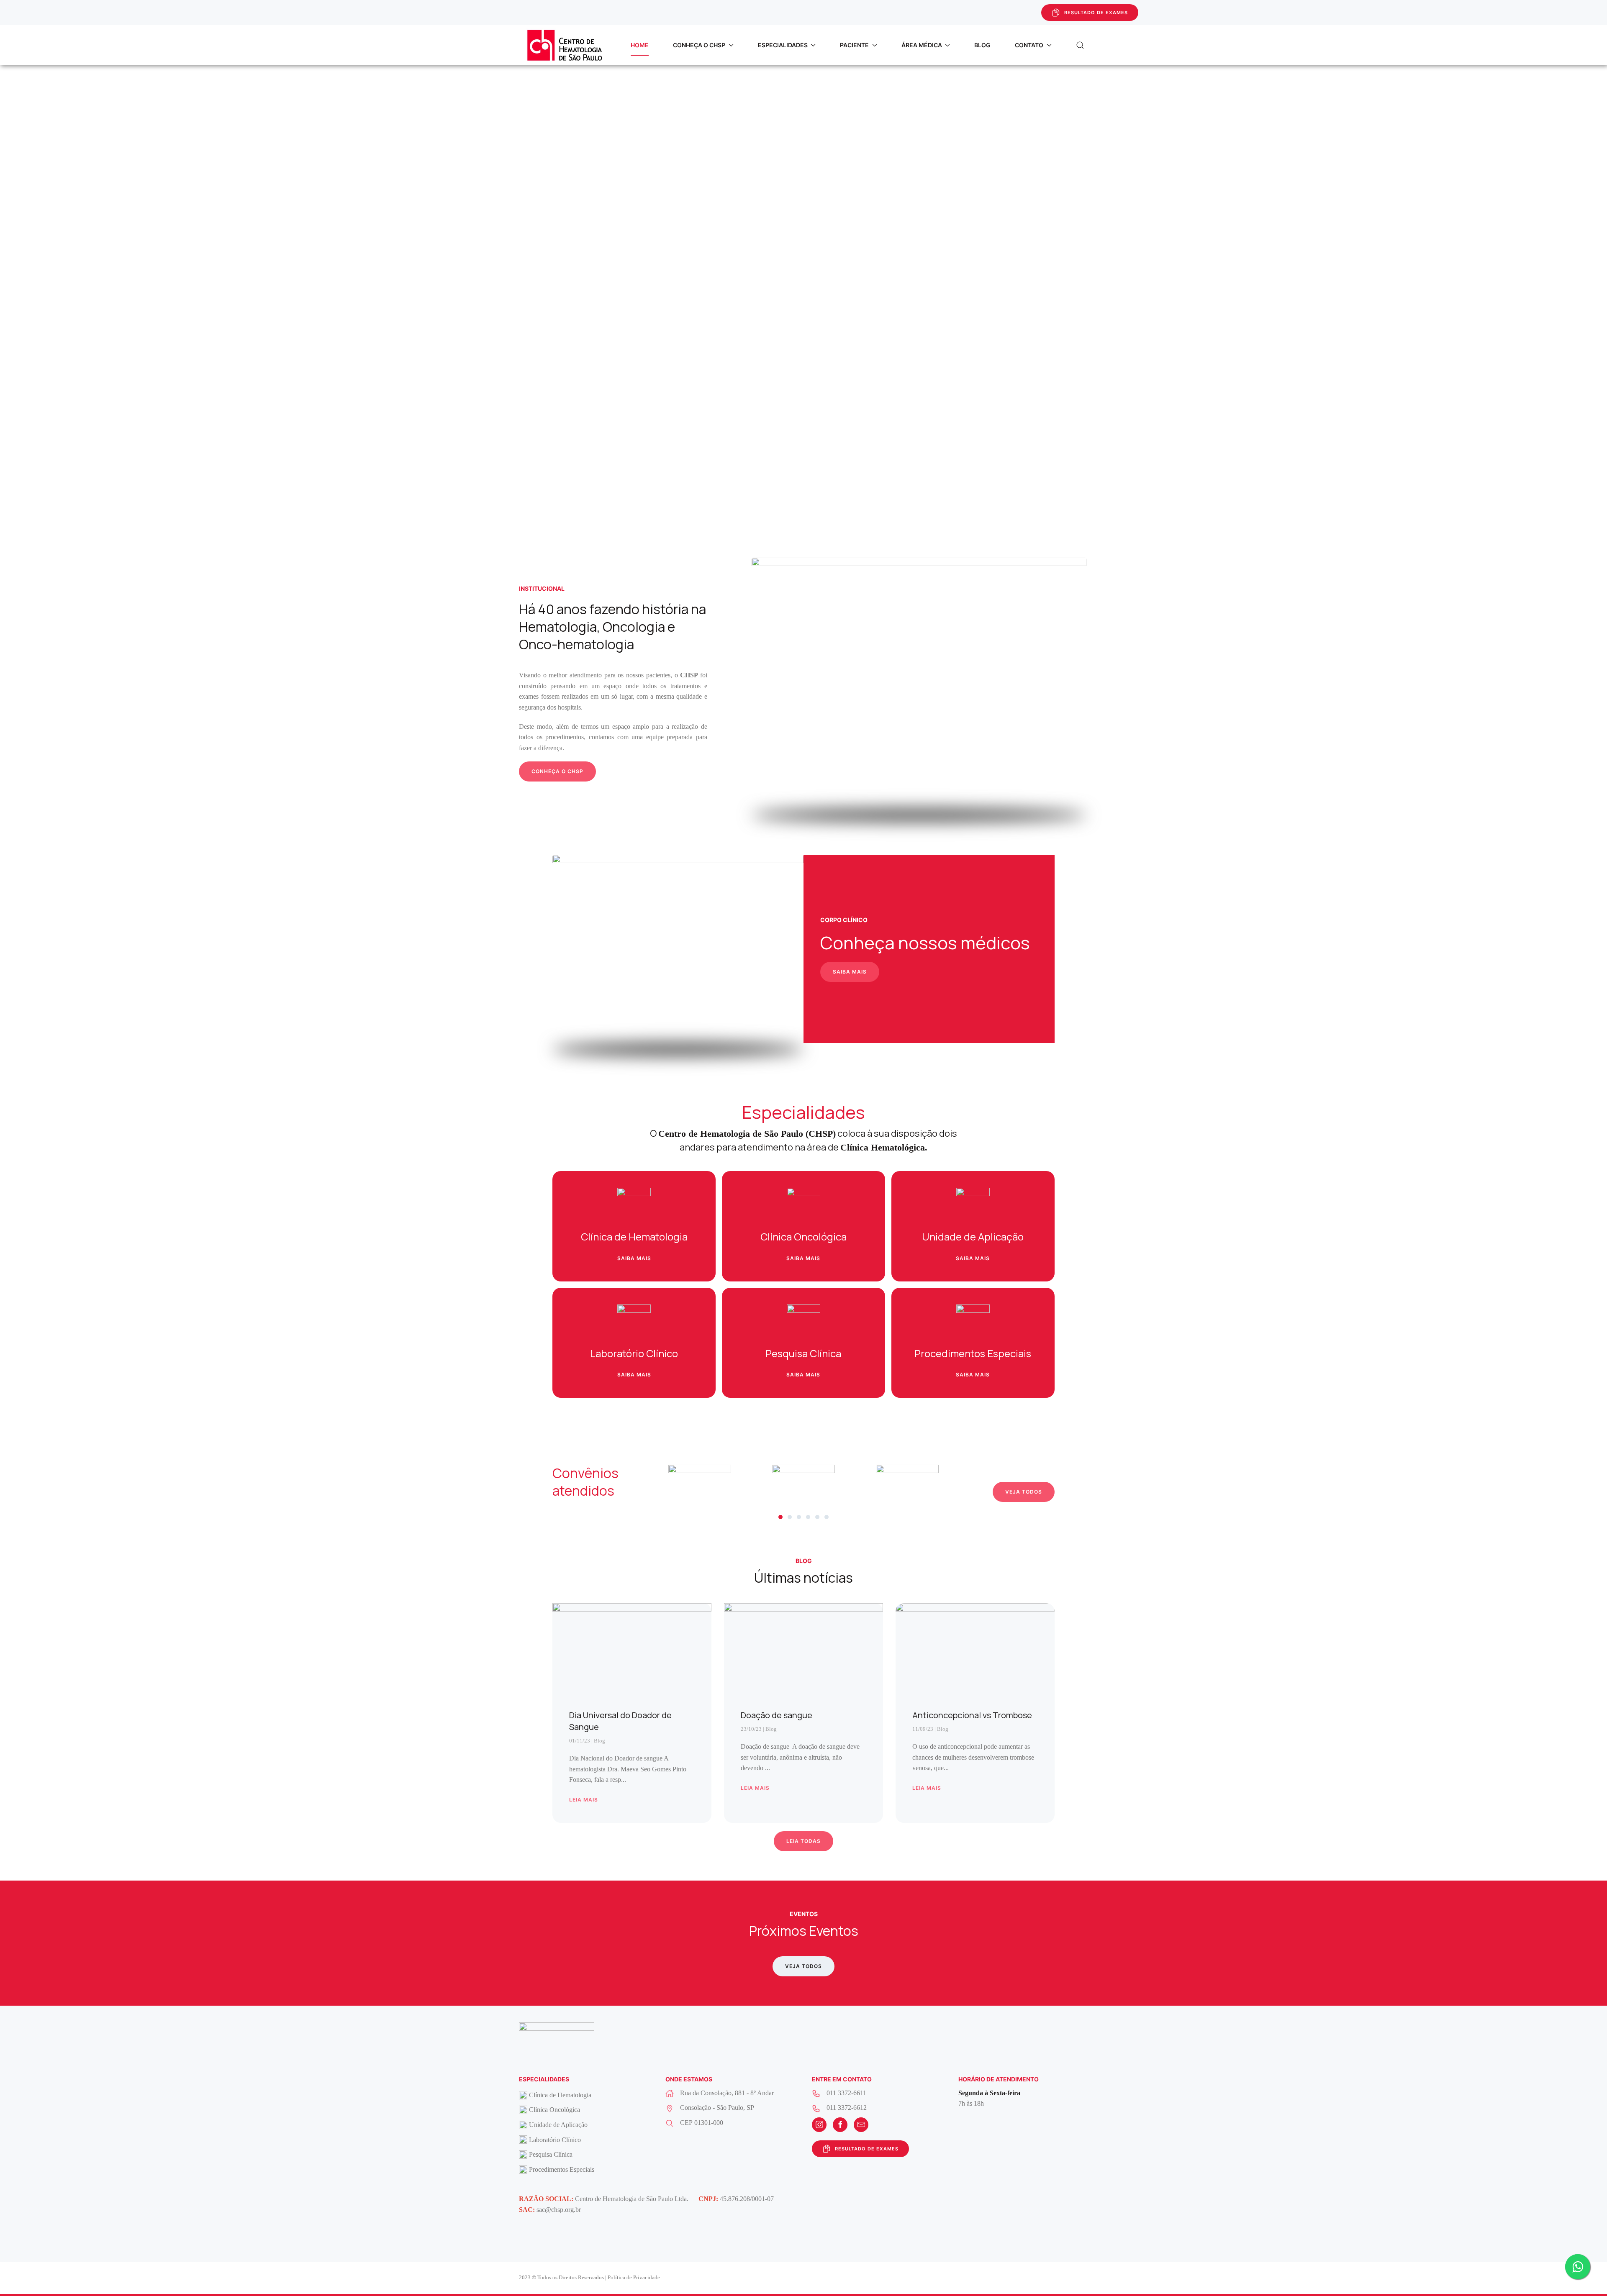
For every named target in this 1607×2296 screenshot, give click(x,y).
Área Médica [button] (922, 45)
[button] (1080, 45)
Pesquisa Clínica (551, 2154)
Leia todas (803, 1841)
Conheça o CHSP (557, 771)
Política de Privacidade (634, 2277)
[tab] (780, 1517)
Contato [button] (1029, 45)
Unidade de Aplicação (558, 2125)
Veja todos (1024, 1492)
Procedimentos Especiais (562, 2169)
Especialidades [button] (783, 45)
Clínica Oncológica (554, 2110)
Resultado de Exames (1096, 13)
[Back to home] (565, 45)
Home (640, 45)
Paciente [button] (854, 45)
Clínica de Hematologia (560, 2095)
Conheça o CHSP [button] (699, 45)
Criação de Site (1069, 2278)
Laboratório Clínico (555, 2140)
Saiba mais (850, 972)
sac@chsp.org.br (559, 2210)
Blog (982, 45)
